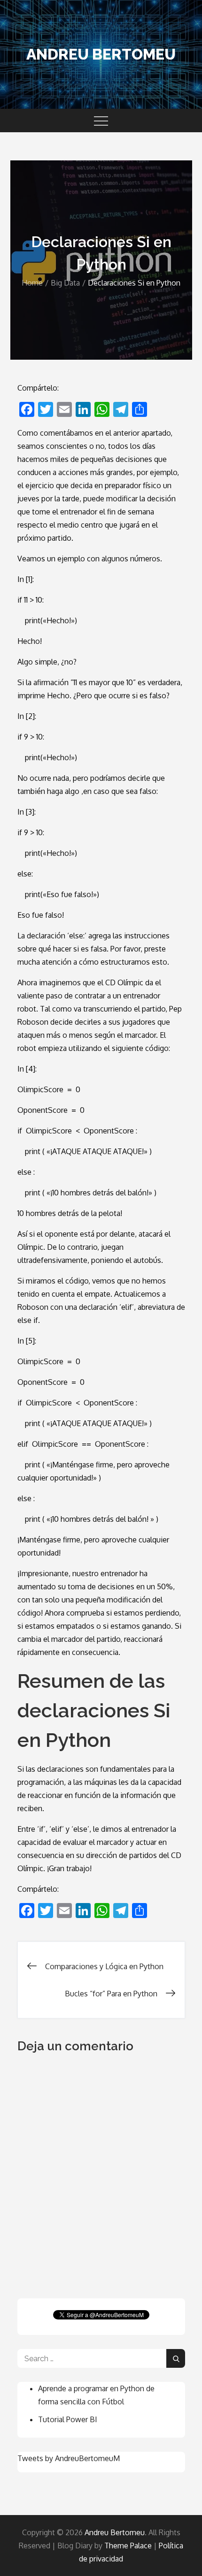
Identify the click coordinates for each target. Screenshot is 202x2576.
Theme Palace (128, 2546)
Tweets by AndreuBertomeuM (69, 2458)
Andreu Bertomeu (101, 54)
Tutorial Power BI (68, 2419)
